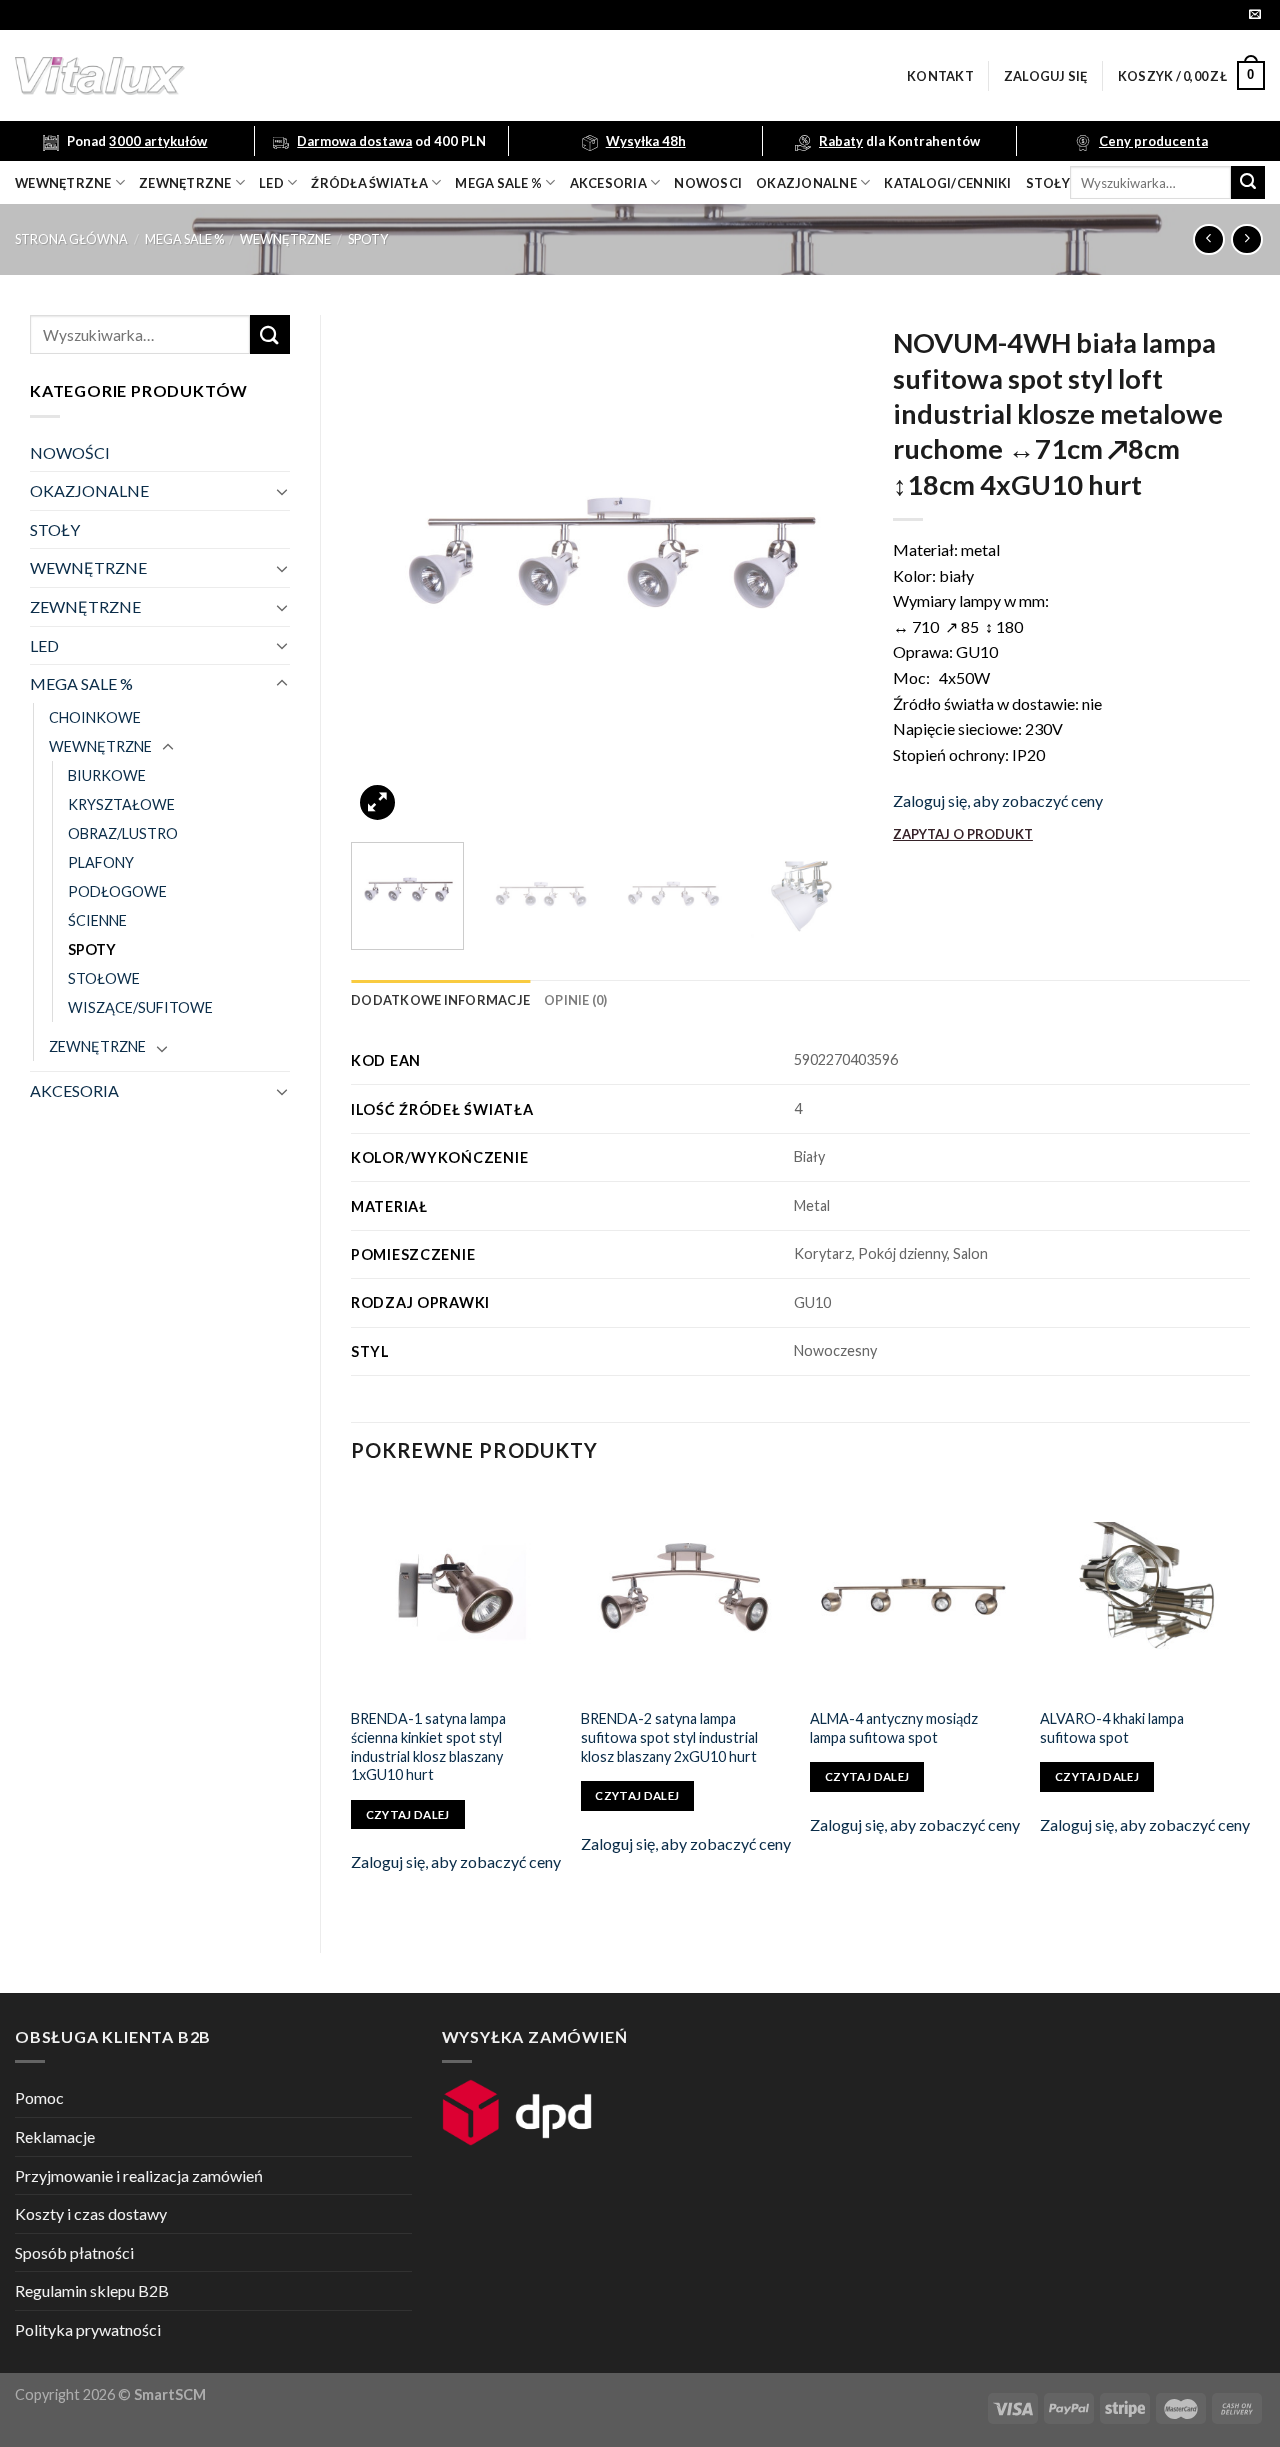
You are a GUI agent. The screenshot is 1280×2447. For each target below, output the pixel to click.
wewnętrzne (63, 183)
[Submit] (1248, 183)
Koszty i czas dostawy (91, 2213)
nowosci (708, 183)
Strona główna (71, 239)
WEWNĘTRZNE (285, 239)
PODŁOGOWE (117, 891)
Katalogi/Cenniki (947, 183)
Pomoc (39, 2097)
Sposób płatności (74, 2252)
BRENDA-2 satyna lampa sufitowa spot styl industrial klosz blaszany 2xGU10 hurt (669, 1737)
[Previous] (386, 571)
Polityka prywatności (88, 2329)
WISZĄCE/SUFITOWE (140, 1007)
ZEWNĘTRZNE (85, 606)
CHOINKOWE (95, 717)
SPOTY (368, 239)
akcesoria (608, 183)
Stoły (1048, 183)
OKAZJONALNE (806, 183)
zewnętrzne (185, 183)
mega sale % (498, 183)
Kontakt (940, 76)
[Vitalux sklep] (365, 76)
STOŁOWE (104, 978)
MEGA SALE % (184, 239)
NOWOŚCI (70, 452)
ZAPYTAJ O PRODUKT (963, 834)
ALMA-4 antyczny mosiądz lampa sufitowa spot (894, 1728)
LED (271, 183)
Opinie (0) (576, 1000)
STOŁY (55, 529)
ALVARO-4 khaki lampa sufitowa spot (1112, 1728)
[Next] (827, 571)
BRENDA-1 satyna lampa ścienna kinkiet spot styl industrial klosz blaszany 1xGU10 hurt (428, 1746)
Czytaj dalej (408, 1814)
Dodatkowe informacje (440, 1000)
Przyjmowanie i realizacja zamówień (139, 2175)
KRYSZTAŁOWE (121, 804)
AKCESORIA (74, 1090)
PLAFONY (101, 862)
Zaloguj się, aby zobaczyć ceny (998, 800)
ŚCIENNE (97, 920)
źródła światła (369, 183)
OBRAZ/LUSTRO (123, 833)
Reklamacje (55, 2136)
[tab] (440, 1000)
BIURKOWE (107, 775)
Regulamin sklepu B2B (92, 2290)
